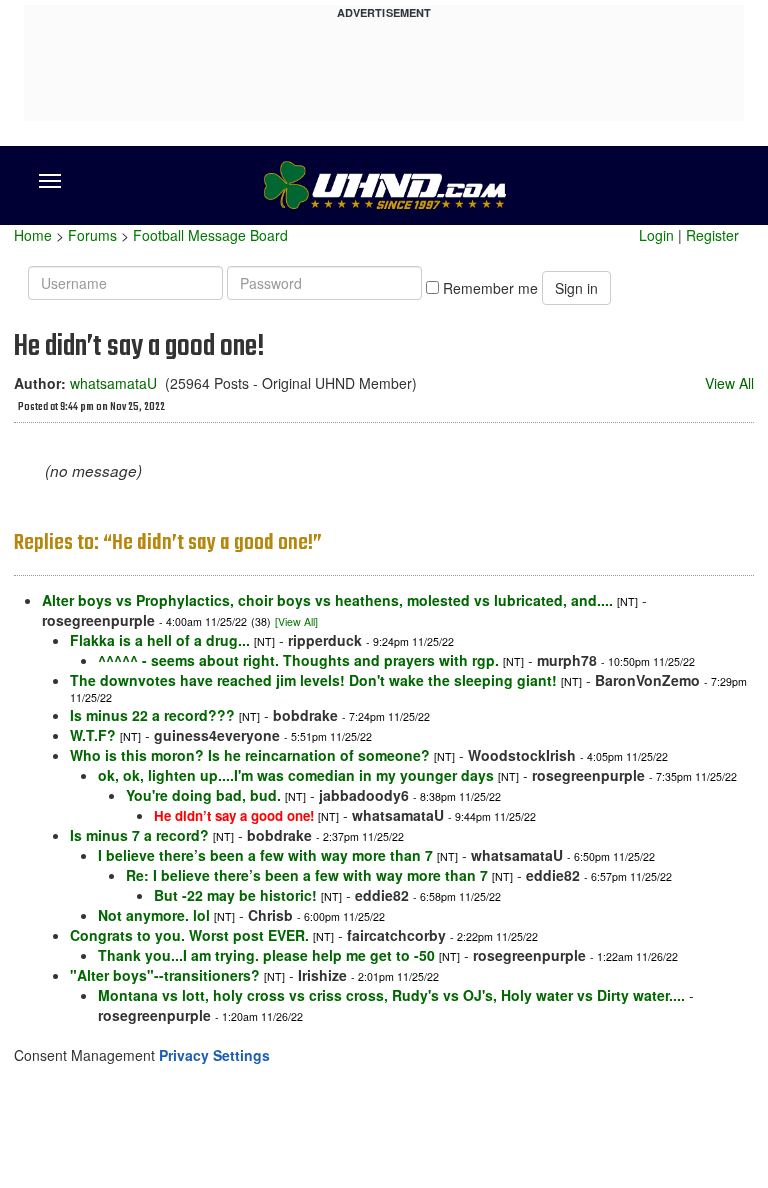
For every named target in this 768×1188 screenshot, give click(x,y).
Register (712, 235)
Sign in (576, 288)
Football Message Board (210, 235)
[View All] (296, 621)
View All (729, 383)
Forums (92, 235)
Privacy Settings (214, 1055)
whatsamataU (113, 383)
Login (656, 235)
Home (33, 235)
